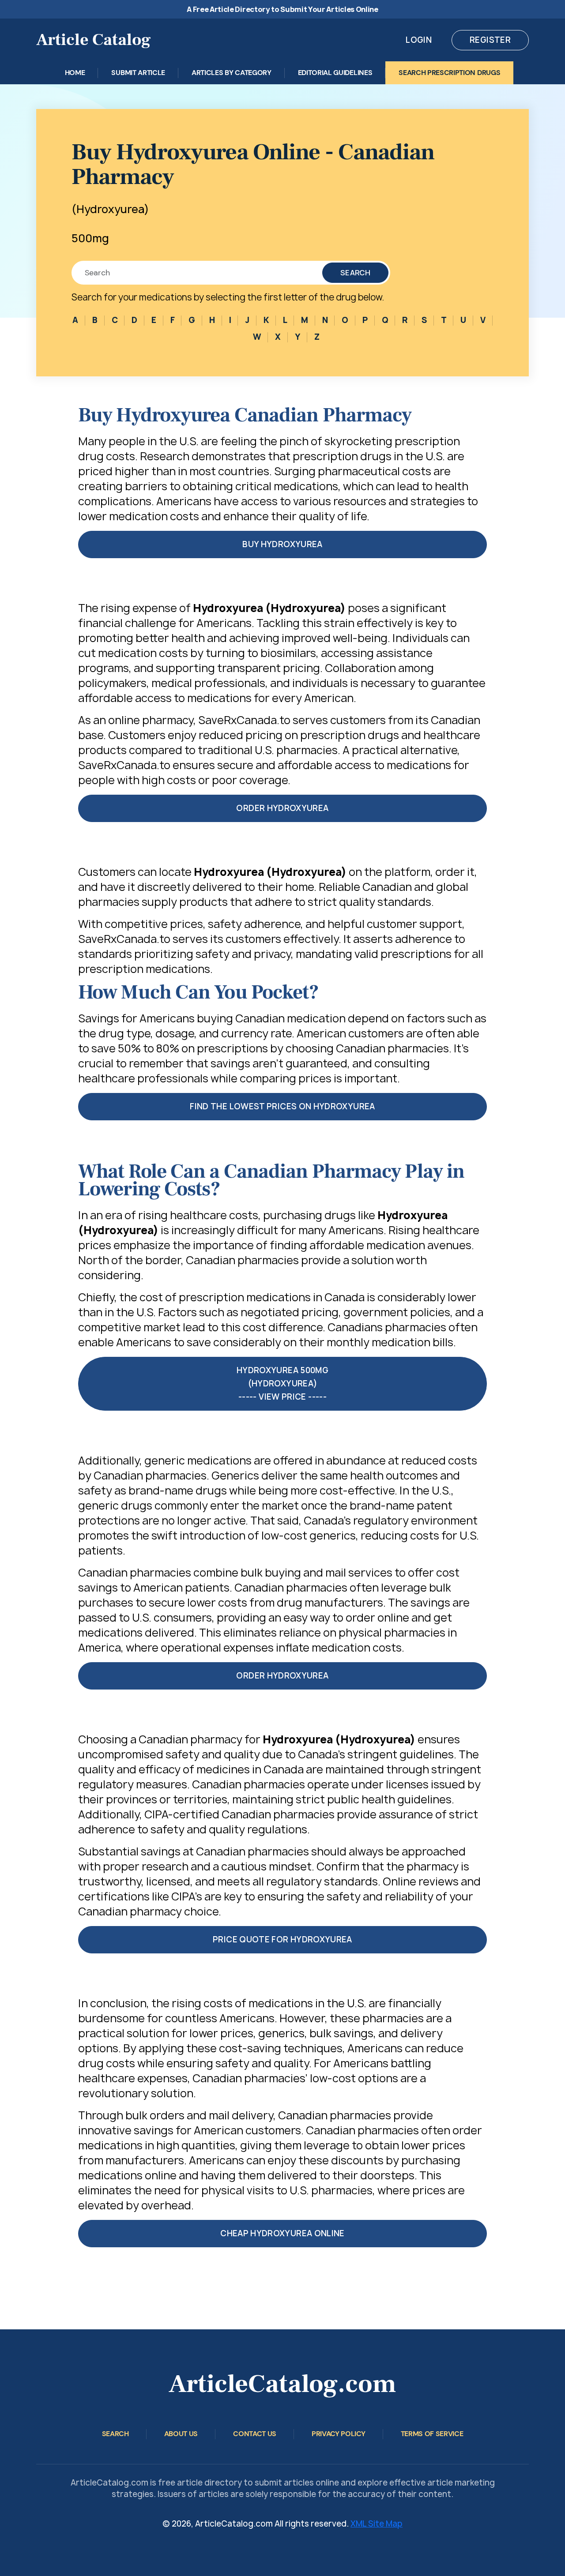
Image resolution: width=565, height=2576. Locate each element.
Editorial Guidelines (335, 73)
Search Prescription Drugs (449, 73)
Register (490, 40)
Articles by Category (232, 73)
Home (75, 73)
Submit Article (138, 73)
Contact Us (255, 2434)
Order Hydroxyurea (282, 808)
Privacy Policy (339, 2434)
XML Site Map (377, 2524)
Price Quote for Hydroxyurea (282, 1940)
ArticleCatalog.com (282, 2384)
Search (355, 273)
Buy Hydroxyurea (282, 544)
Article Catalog (94, 40)
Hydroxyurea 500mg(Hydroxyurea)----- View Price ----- (282, 1384)
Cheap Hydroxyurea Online (282, 2233)
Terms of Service (432, 2434)
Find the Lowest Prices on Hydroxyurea (282, 1106)
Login (419, 40)
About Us (181, 2434)
